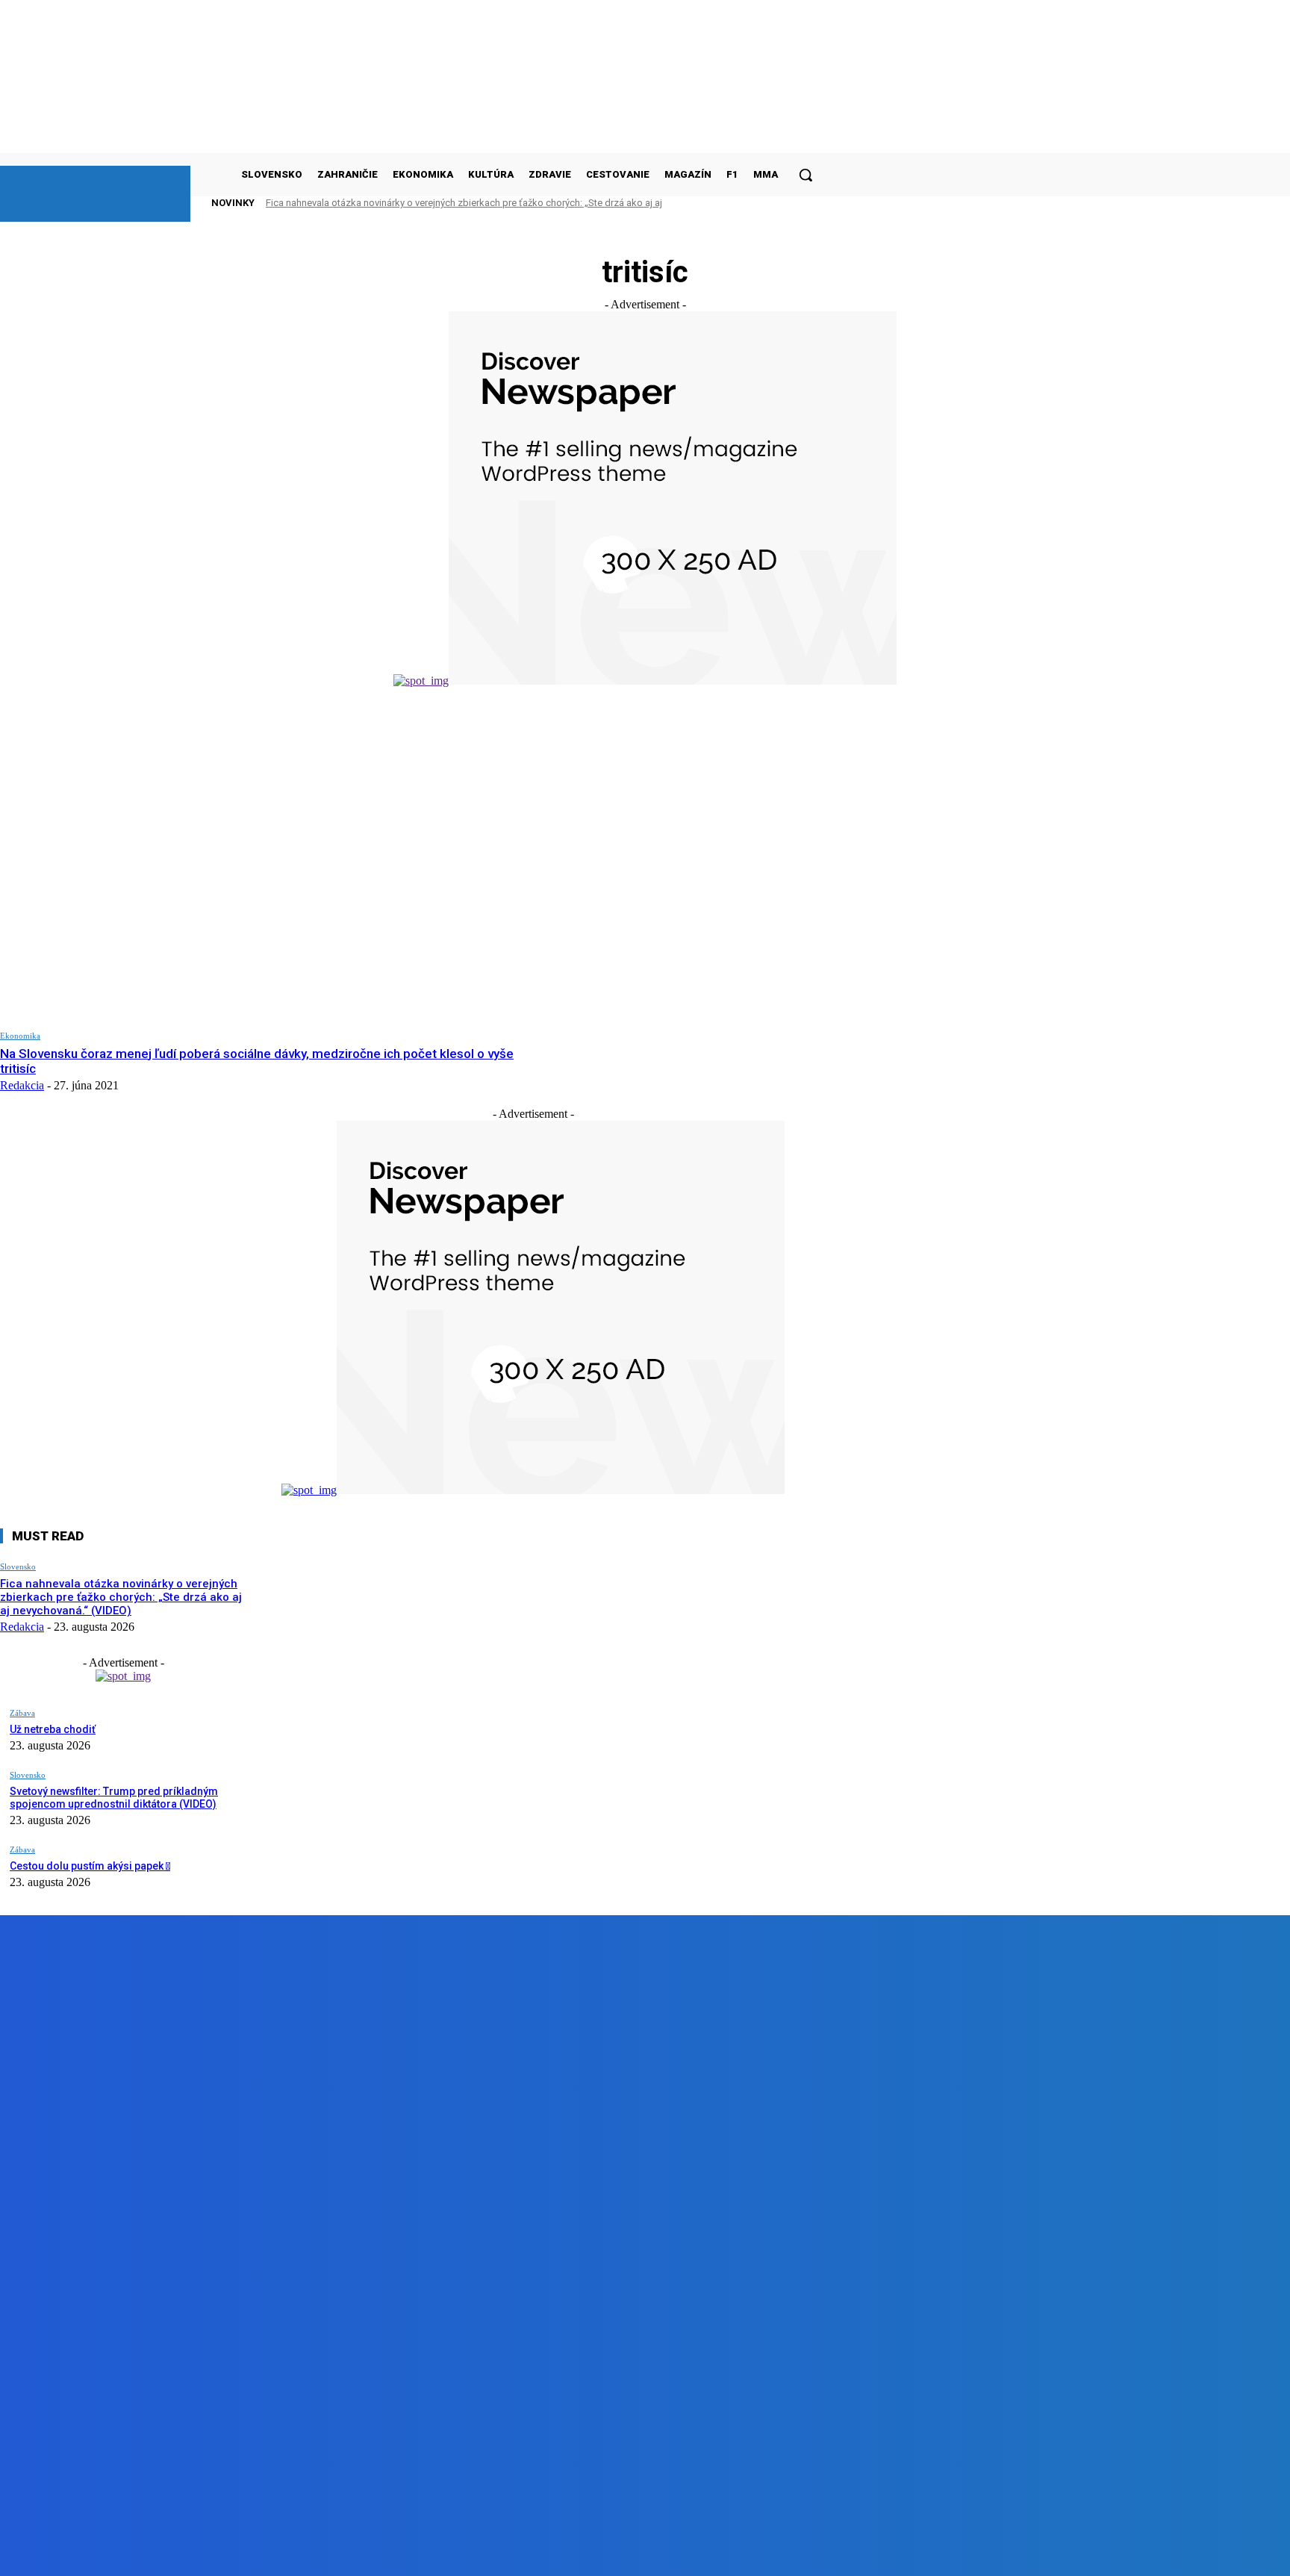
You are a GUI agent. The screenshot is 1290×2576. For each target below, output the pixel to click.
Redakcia (22, 1085)
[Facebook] (167, 2553)
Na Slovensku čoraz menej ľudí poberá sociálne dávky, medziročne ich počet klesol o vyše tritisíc (257, 1061)
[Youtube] (336, 2553)
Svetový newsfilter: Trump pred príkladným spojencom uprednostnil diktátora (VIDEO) (114, 1798)
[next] (783, 203)
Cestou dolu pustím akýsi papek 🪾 (90, 1866)
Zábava (22, 1713)
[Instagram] (252, 2553)
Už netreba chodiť (53, 1729)
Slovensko (18, 1567)
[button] (806, 175)
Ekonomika (20, 1036)
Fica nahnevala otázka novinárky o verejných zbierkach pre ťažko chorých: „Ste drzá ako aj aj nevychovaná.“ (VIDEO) (121, 1597)
